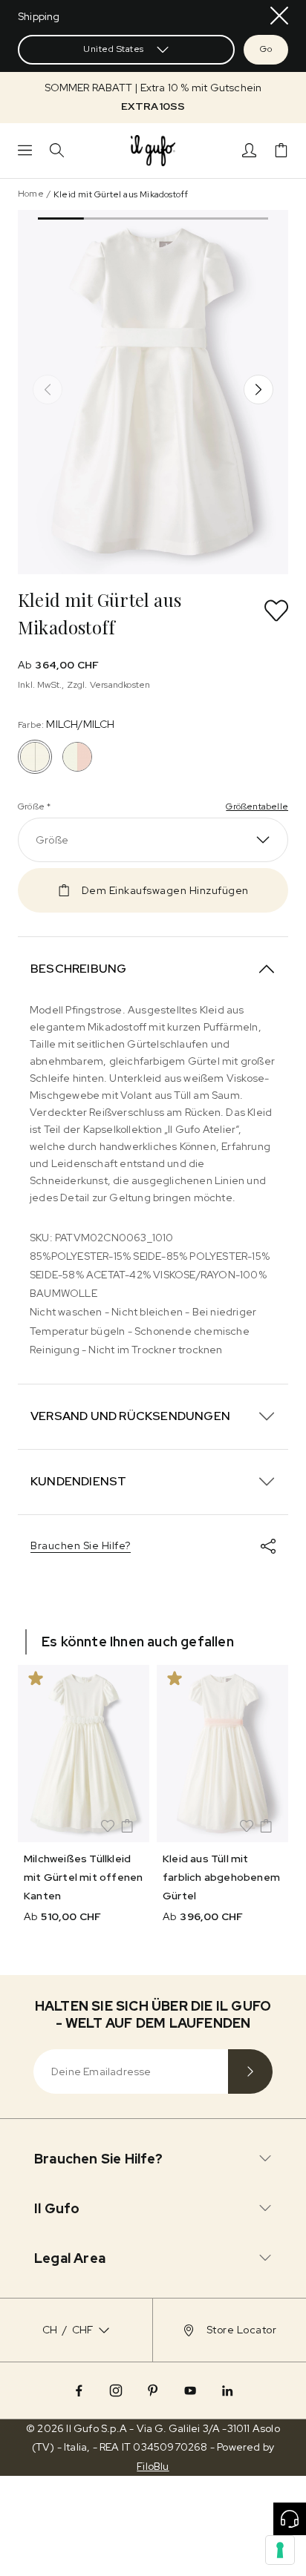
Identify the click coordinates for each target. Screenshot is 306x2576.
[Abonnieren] (250, 2071)
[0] (281, 150)
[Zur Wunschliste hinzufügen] (276, 611)
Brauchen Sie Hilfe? (81, 1545)
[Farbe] (77, 757)
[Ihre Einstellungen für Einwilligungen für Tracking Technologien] (280, 2550)
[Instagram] (116, 2391)
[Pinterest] (153, 2391)
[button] (153, 97)
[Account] (249, 150)
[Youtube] (190, 2391)
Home (31, 194)
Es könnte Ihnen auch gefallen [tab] (138, 1642)
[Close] (279, 16)
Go (266, 49)
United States (114, 49)
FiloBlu (153, 2466)
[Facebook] (79, 2391)
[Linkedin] (227, 2391)
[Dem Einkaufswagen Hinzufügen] (127, 1826)
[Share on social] (268, 1546)
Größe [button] (52, 840)
